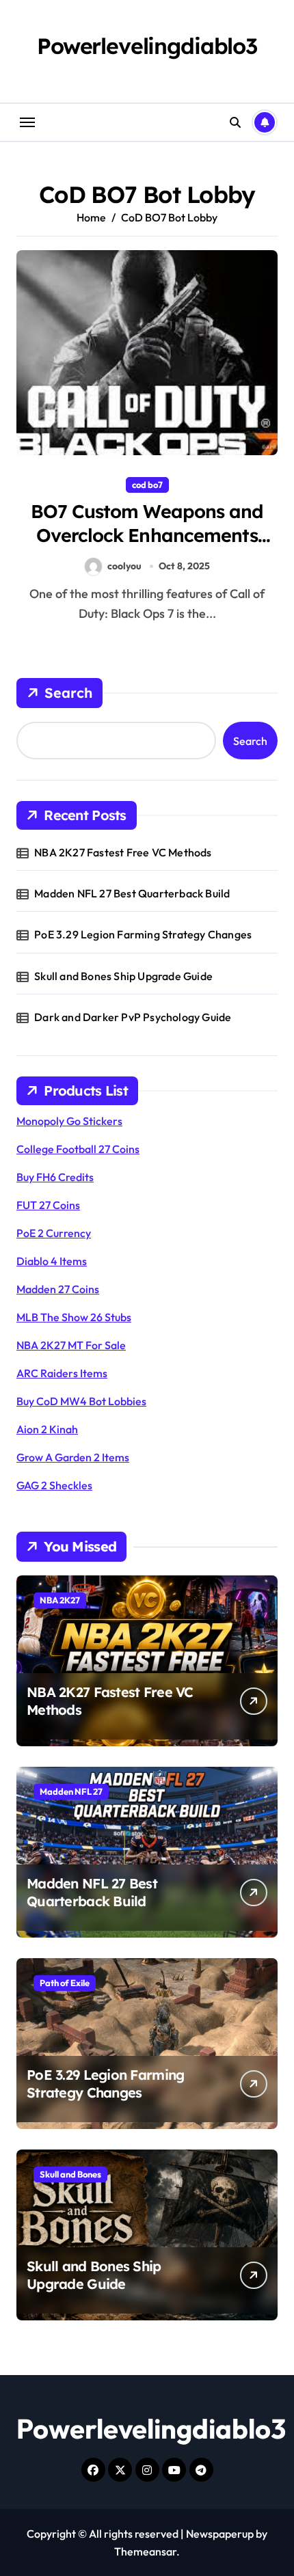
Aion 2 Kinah (47, 1429)
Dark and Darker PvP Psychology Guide (133, 1017)
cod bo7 (147, 485)
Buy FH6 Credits (55, 1177)
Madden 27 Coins (58, 1289)
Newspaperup (220, 2534)
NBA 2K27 (60, 1600)
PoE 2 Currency (54, 1233)
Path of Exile (65, 1983)
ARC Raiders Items (62, 1373)
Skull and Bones (70, 2174)
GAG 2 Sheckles (54, 1485)
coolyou (124, 566)
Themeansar (145, 2551)
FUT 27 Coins (48, 1205)
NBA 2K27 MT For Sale (71, 1345)
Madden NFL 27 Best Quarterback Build (132, 893)
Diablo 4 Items (52, 1261)
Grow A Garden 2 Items (73, 1457)
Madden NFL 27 (71, 1791)
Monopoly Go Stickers (69, 1121)
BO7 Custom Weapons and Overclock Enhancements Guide (147, 535)
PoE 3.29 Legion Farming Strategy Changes (143, 934)
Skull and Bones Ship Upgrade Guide (123, 976)
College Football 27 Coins (78, 1149)
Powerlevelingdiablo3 (147, 46)
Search (68, 693)
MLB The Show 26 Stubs (74, 1317)
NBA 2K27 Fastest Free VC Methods (123, 852)
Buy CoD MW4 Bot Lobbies (81, 1401)
